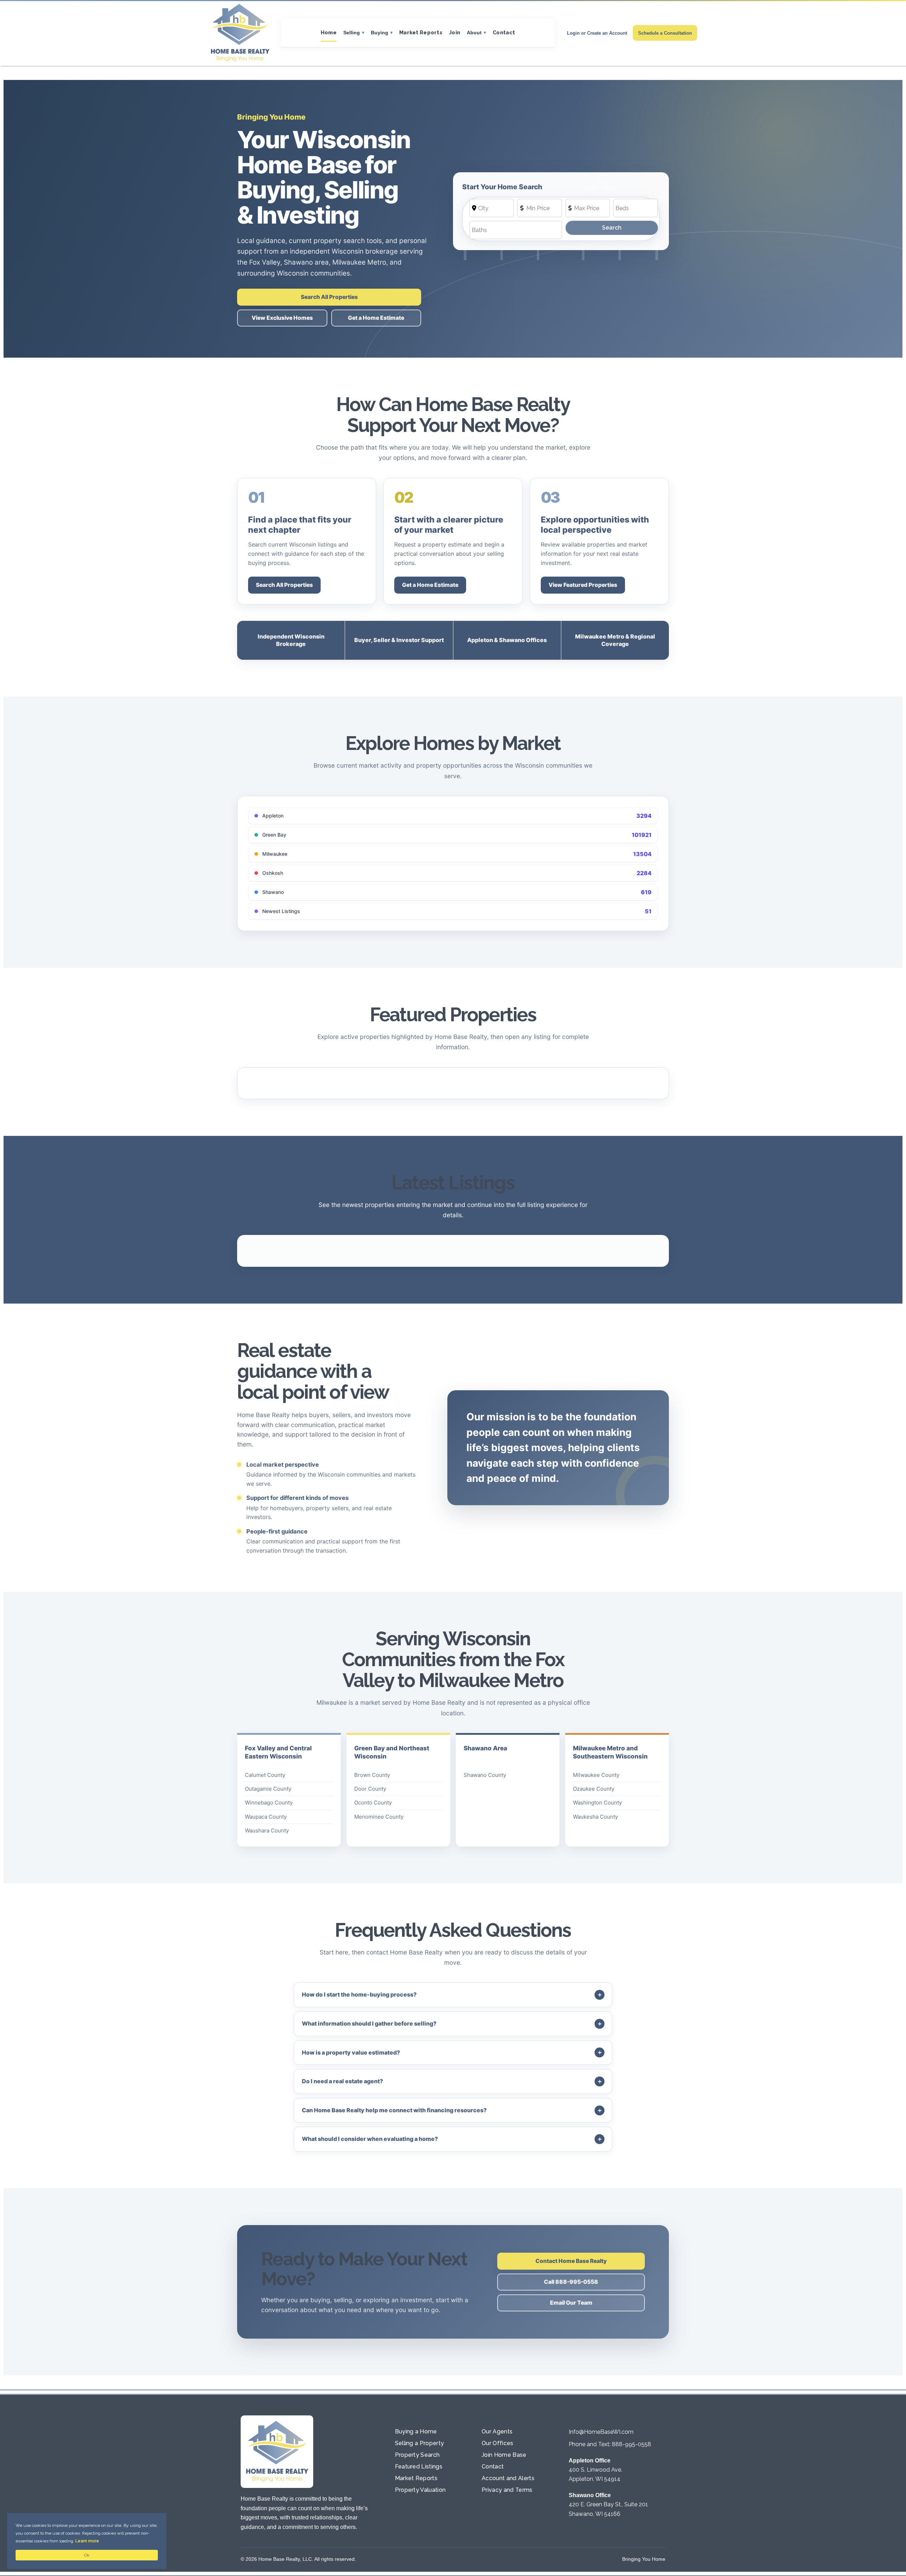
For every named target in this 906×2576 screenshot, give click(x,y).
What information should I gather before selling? (369, 2023)
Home (329, 32)
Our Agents (497, 2431)
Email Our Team (571, 2303)
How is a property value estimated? (351, 2052)
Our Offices (498, 2443)
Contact (504, 32)
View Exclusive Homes (282, 318)
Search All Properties (329, 297)
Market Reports (421, 32)
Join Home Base (504, 2455)
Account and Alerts (508, 2478)
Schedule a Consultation (665, 33)
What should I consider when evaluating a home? (370, 2139)
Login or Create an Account (597, 33)
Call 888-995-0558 (571, 2282)
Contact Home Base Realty (571, 2261)
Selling (352, 33)
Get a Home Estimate (376, 318)
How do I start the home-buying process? (359, 1994)
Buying (380, 33)
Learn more (87, 2541)
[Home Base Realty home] (240, 33)
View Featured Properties (583, 585)
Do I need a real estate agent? (342, 2081)
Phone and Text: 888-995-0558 (610, 2444)
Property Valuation (420, 2490)
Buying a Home (416, 2431)
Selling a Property (420, 2443)
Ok (87, 2555)
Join (455, 32)
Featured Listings (419, 2467)
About (474, 33)
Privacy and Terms (507, 2490)
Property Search (417, 2455)
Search (612, 228)
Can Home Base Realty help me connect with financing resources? (394, 2110)
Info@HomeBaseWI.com (601, 2432)
